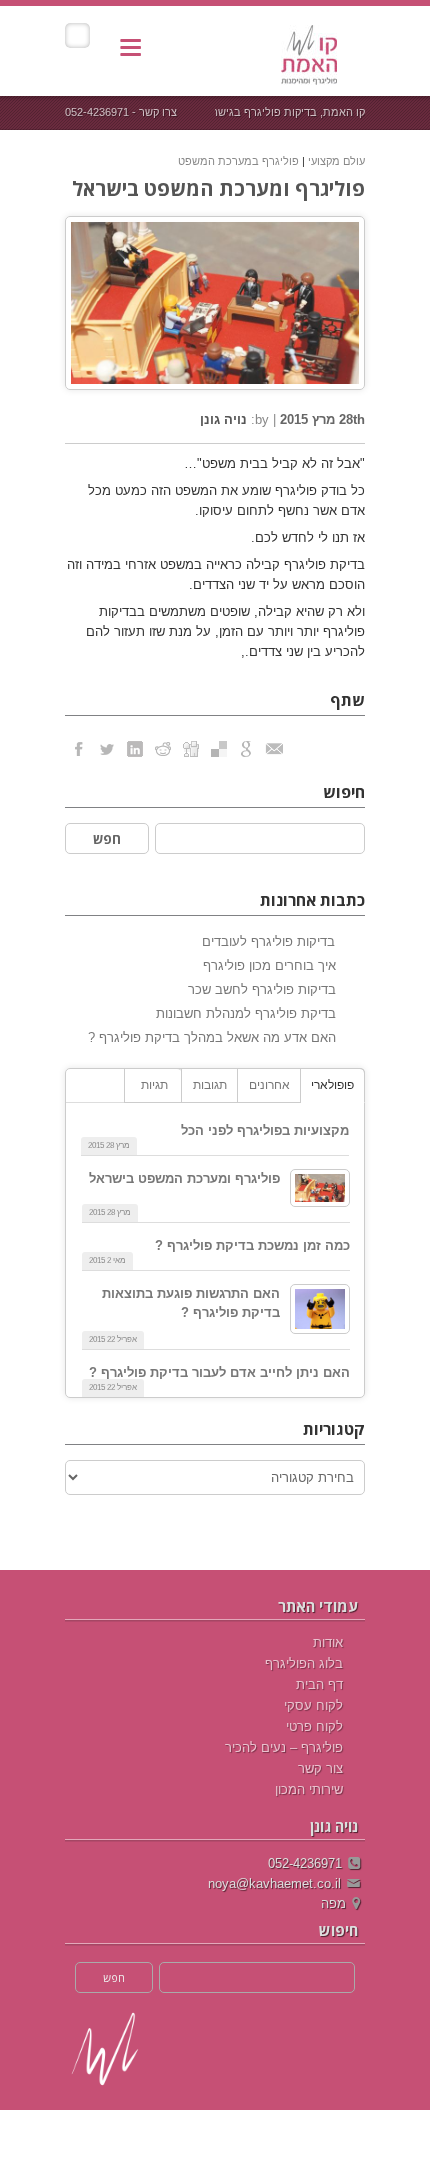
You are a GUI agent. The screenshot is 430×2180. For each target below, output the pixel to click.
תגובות (210, 1085)
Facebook (79, 749)
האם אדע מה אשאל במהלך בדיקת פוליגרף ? (212, 1037)
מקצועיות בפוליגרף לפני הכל (265, 1130)
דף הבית (319, 1684)
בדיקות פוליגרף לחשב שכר (262, 989)
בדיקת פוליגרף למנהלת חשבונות (246, 1013)
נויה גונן (223, 419)
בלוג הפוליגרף (304, 1663)
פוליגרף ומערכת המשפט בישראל (218, 188)
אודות (328, 1642)
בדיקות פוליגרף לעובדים (268, 941)
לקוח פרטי (314, 1726)
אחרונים (269, 1085)
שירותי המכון (309, 1789)
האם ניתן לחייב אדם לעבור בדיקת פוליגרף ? (219, 1372)
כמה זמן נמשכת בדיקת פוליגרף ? (252, 1245)
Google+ (247, 749)
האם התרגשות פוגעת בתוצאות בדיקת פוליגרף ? (191, 1303)
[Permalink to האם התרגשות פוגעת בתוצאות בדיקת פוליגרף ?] (320, 1309)
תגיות (154, 1085)
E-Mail (275, 749)
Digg (191, 749)
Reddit (163, 749)
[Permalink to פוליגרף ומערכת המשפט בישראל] (320, 1188)
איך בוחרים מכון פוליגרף (269, 965)
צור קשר (320, 1768)
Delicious (219, 749)
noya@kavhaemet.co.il (274, 1883)
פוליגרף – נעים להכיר (284, 1747)
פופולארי (332, 1085)
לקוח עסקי (313, 1705)
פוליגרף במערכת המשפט (238, 161)
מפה (333, 1903)
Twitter (107, 749)
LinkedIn (135, 749)
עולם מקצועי (336, 161)
